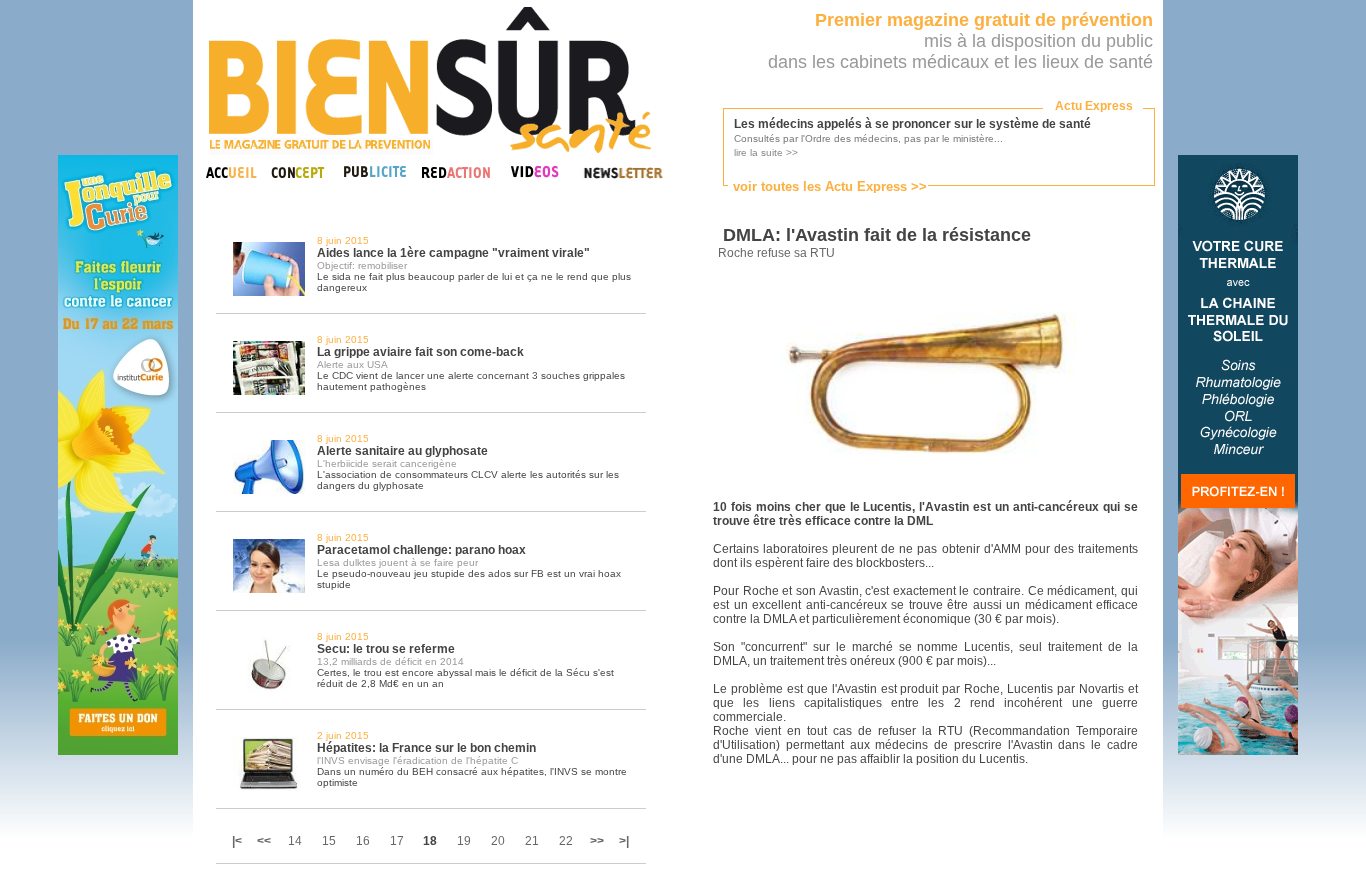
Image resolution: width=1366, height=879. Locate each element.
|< (238, 841)
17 (397, 841)
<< (264, 841)
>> (597, 841)
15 (329, 841)
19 (464, 841)
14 (295, 841)
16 (363, 841)
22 (566, 841)
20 (498, 841)
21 (532, 841)
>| (624, 841)
